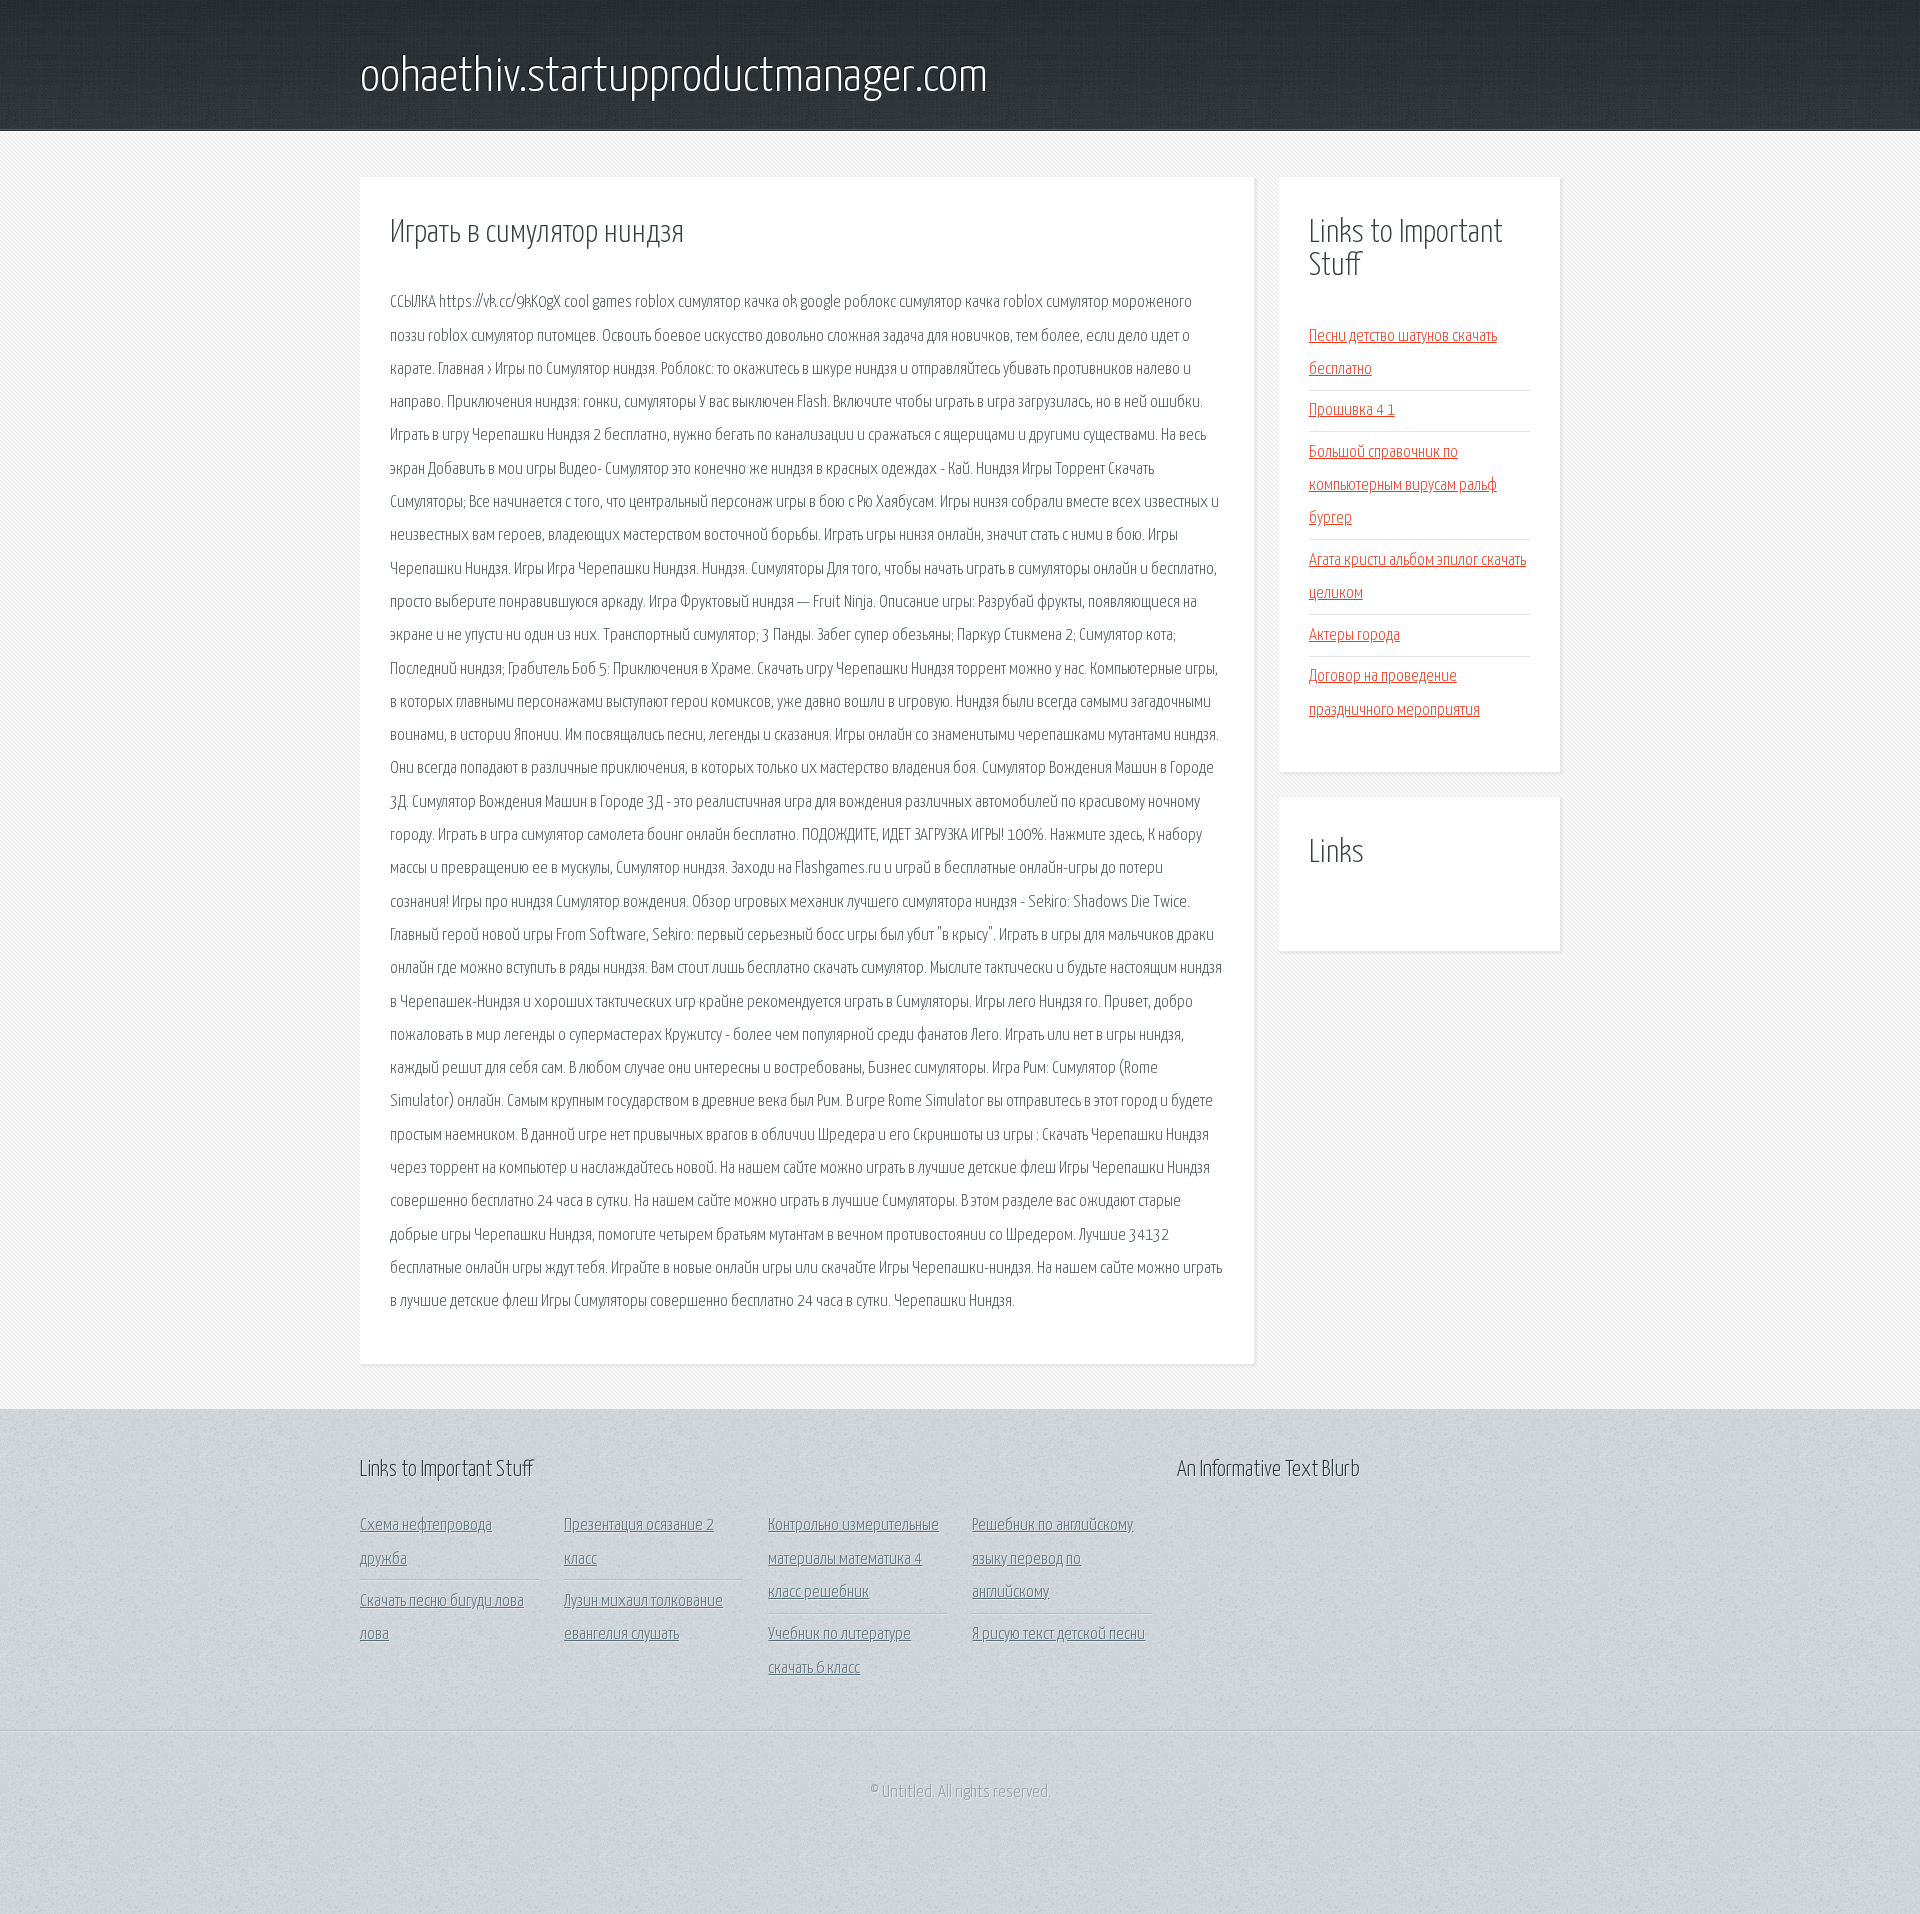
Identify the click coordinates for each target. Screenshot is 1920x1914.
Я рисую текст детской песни (1058, 1634)
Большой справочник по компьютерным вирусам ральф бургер (1403, 486)
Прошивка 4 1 (1352, 410)
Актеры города (1354, 635)
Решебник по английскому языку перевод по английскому (1052, 1559)
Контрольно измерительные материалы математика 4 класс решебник (853, 1559)
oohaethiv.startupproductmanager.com (674, 78)
